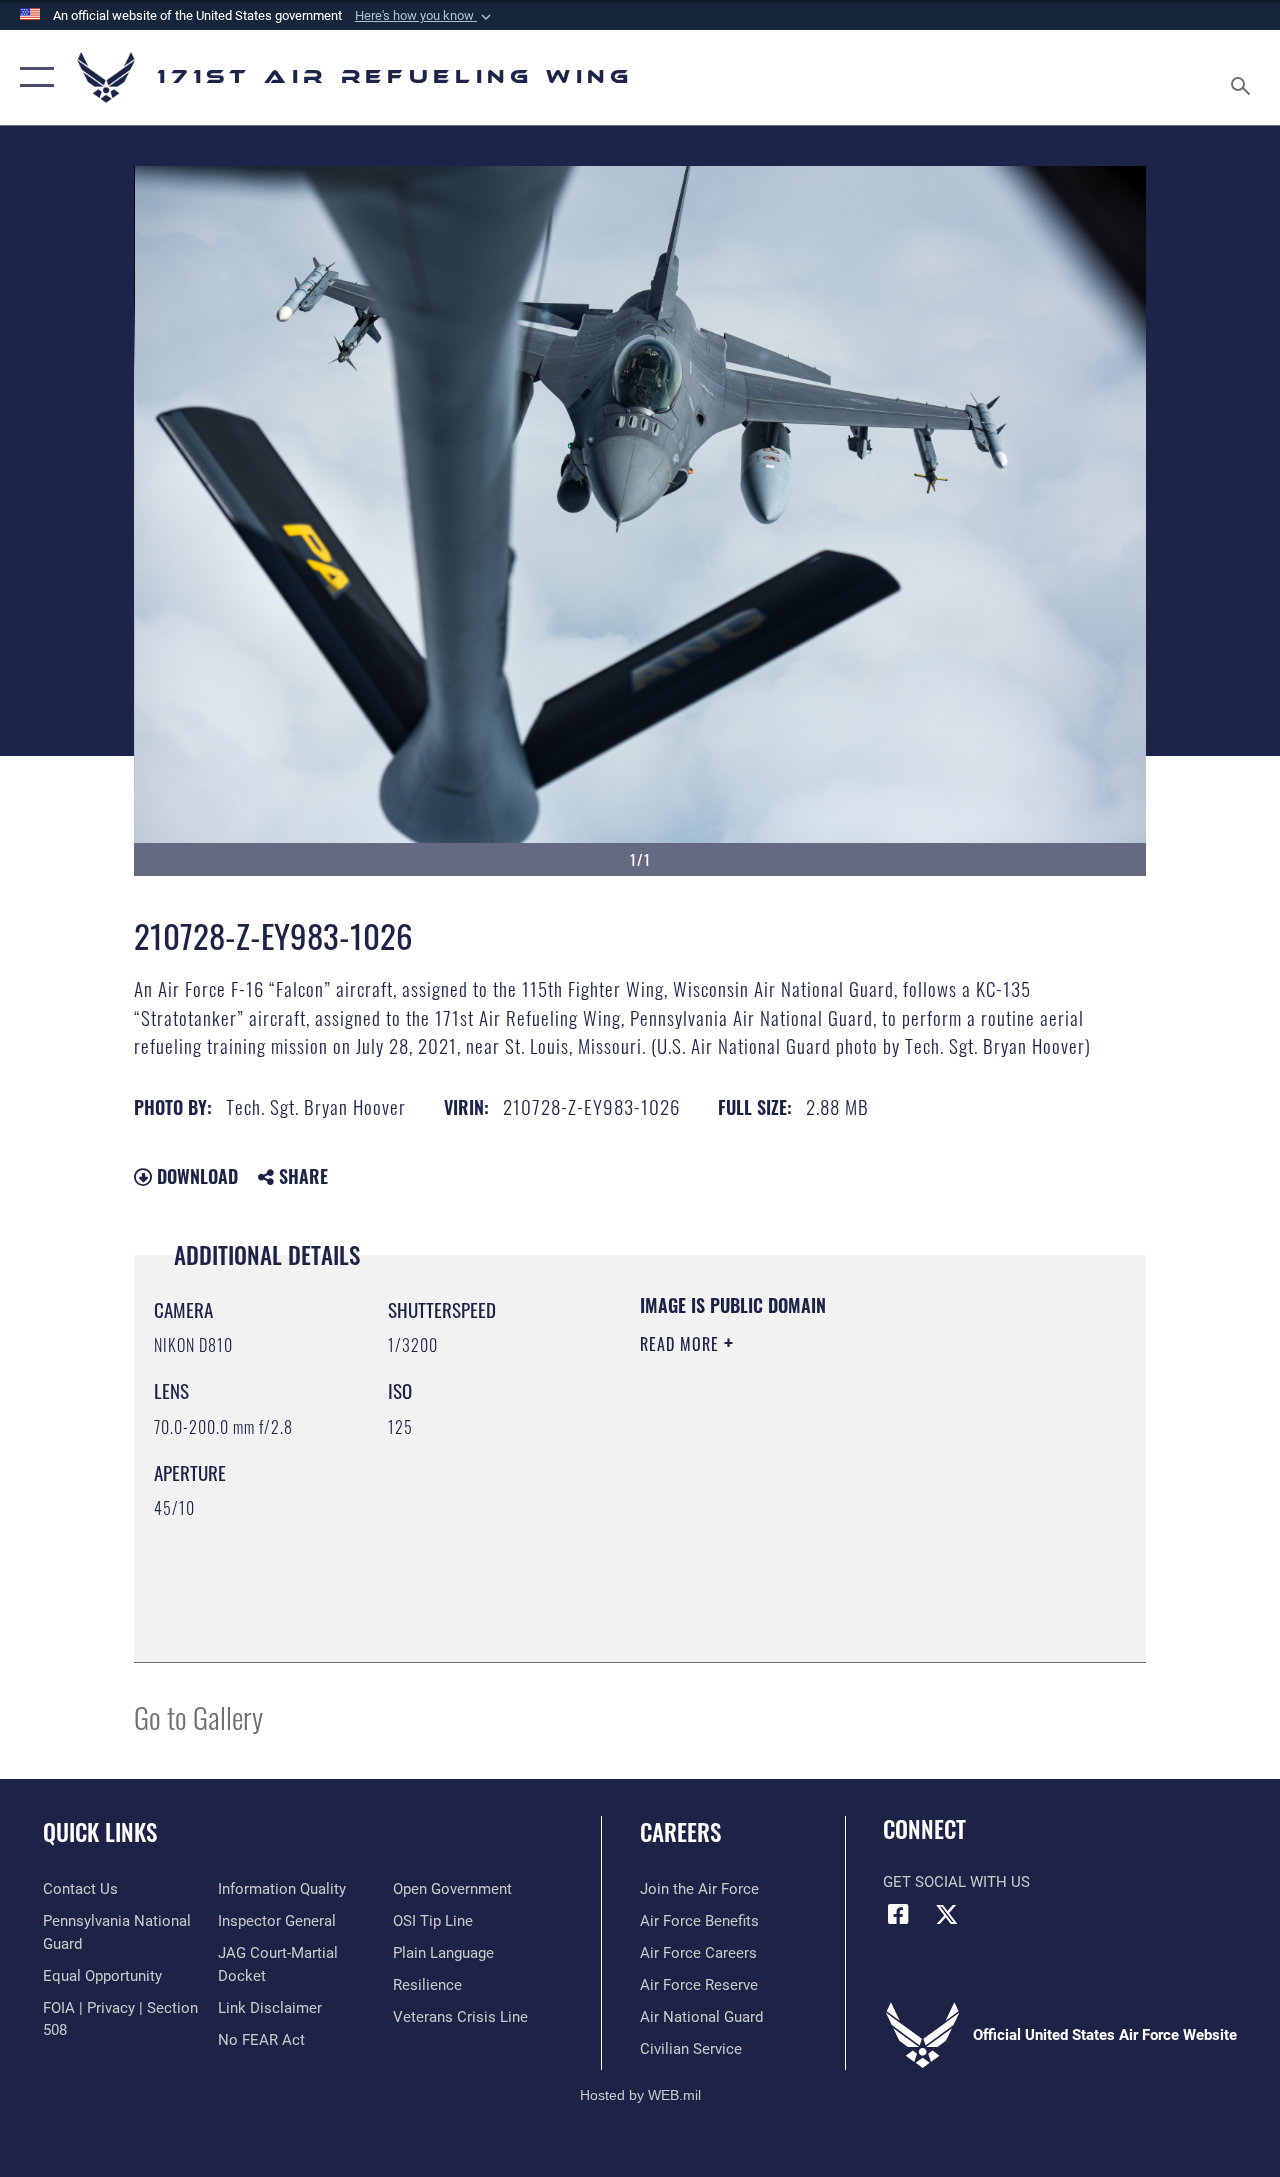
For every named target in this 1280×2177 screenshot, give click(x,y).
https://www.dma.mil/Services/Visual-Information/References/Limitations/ (819, 1513)
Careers (680, 1832)
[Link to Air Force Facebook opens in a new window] (898, 1914)
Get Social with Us (956, 1882)
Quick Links (100, 1832)
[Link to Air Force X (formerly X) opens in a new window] (947, 1914)
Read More (682, 1344)
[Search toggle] (1244, 77)
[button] (425, 16)
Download (195, 1176)
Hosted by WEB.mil (640, 2095)
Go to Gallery (198, 1716)
